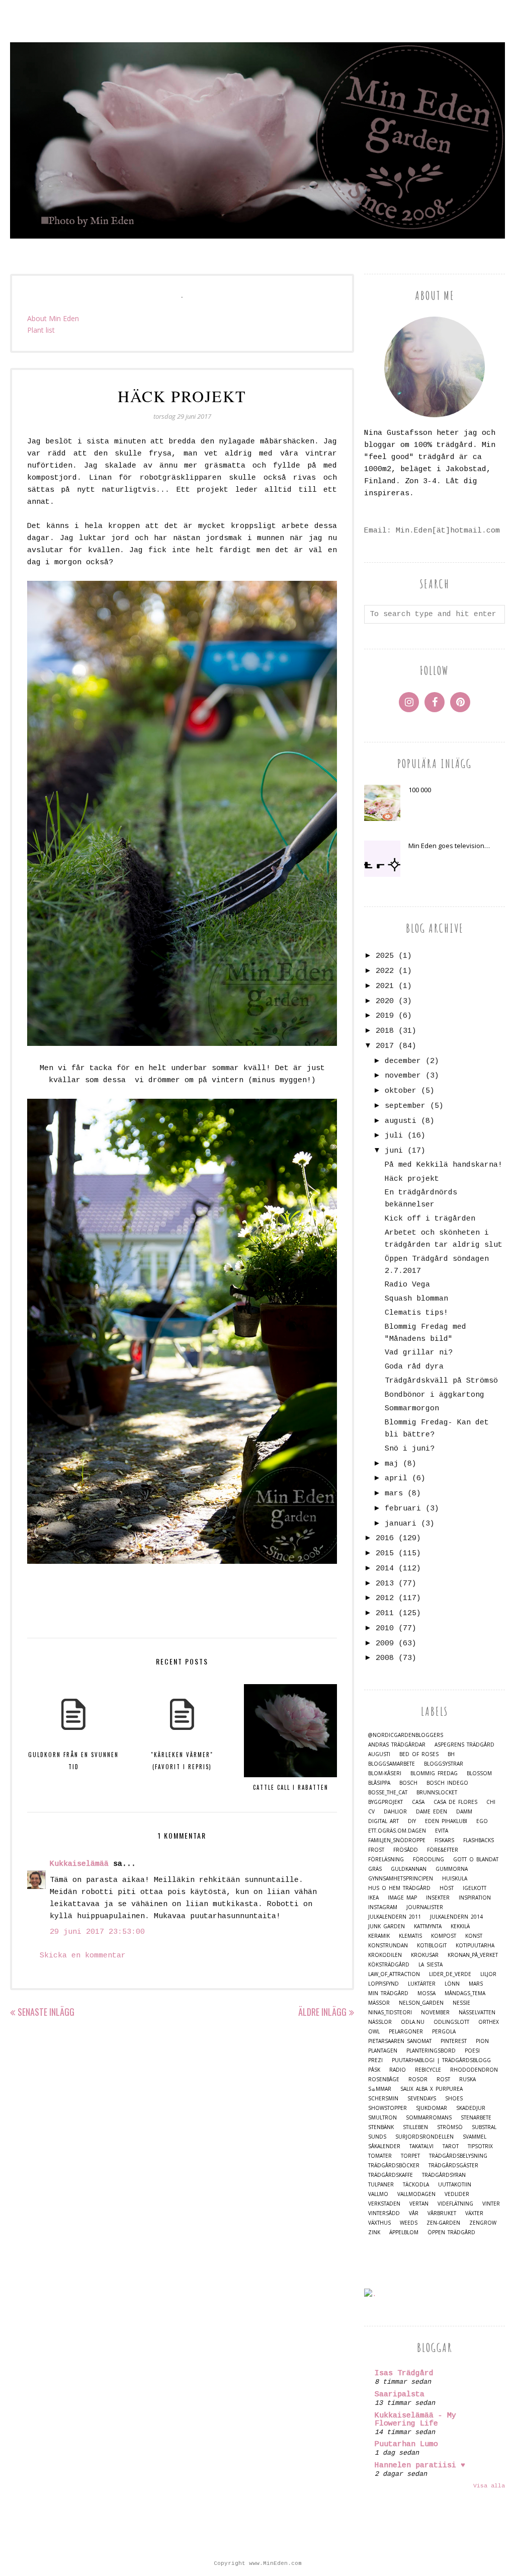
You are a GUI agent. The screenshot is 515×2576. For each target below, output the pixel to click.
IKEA (373, 1898)
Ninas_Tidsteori (390, 2013)
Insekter (438, 1898)
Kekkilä (460, 1926)
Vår (414, 2213)
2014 (385, 1569)
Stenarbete (476, 2118)
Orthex (489, 2022)
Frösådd (406, 1850)
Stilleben (415, 2127)
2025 (385, 956)
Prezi (375, 2060)
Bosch (408, 1783)
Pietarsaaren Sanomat (400, 2041)
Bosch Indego (447, 1783)
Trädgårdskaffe (391, 2175)
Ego (482, 1821)
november (403, 1076)
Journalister (425, 1907)
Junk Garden (387, 1926)
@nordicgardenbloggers (406, 1735)
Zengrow (483, 2223)
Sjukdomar (432, 2108)
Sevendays (422, 2099)
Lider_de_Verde (450, 1974)
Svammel (475, 2137)
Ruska (467, 2079)
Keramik (379, 1936)
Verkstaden (384, 2204)
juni (394, 1151)
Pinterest (454, 2041)
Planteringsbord (431, 2051)
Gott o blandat (476, 1860)
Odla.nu (413, 2022)
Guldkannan (409, 1869)
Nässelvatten (477, 2013)
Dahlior (395, 1812)
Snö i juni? (410, 1449)
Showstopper (388, 2108)
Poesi (472, 2051)
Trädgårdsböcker (394, 2166)
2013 (385, 1584)
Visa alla (489, 2486)
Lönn (452, 1984)
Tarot (451, 2146)
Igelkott (475, 1888)
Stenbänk (381, 2127)
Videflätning (455, 2204)
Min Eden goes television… (449, 846)
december (403, 1061)
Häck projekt (412, 1179)
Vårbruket (442, 2213)
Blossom (479, 1773)
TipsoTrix (480, 2146)
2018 (385, 1031)
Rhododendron (474, 2070)
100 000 (420, 790)
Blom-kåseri (385, 1773)
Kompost (444, 1936)
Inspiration (475, 1898)
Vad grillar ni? (419, 1353)
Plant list (41, 330)
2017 (385, 1046)
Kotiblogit (432, 1946)
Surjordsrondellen (424, 2137)
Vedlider (457, 2194)
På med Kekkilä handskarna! (444, 1165)
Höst (447, 1888)
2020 (385, 1001)
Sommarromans (429, 2118)
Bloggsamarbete (392, 1764)
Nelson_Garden (421, 2003)
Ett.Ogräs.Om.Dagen (397, 1831)
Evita (442, 1831)
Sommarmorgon (412, 1409)
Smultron (382, 2118)
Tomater (380, 2156)
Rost (443, 2079)
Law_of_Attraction (394, 1974)
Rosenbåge (384, 2079)
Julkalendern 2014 (456, 1917)
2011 (385, 1613)
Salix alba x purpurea (432, 2089)
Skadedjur (471, 2108)
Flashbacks (479, 1840)
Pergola (444, 2032)
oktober (401, 1091)
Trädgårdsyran (444, 2175)
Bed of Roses (419, 1754)
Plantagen (383, 2051)
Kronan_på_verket (473, 1955)
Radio (398, 2070)
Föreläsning (386, 1860)
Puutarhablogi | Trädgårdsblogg (441, 2060)
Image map (402, 1898)
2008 (385, 1658)
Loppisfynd (383, 1984)
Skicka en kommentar (83, 1956)
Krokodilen (385, 1955)
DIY (412, 1821)
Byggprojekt (385, 1802)
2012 (385, 1598)
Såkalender (384, 2146)
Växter (474, 2213)
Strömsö (450, 2127)
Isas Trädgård (404, 2373)
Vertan (419, 2204)
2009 (385, 1644)
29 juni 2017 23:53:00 (97, 1932)
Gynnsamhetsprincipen (401, 1879)
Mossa (426, 1993)
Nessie (461, 2003)
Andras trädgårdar (397, 1745)
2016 (385, 1538)
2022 (385, 971)
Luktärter (422, 1984)
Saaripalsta (400, 2395)
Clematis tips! (416, 1313)
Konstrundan (388, 1946)
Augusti (379, 1754)
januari (401, 1524)
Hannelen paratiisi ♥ (420, 2466)
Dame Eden (432, 1812)
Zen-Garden (443, 2223)
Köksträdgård (389, 1965)
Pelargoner (406, 2032)
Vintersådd (384, 2213)
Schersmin (383, 2099)
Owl (374, 2032)
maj (392, 1464)
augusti (401, 1121)
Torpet (410, 2156)
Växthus (379, 2223)
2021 (385, 986)
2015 (385, 1554)
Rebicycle (428, 2070)
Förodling (428, 1860)
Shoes (454, 2099)
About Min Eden (53, 318)
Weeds (409, 2223)
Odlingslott (451, 2022)
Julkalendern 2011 (395, 1917)
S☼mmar (380, 2089)
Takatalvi (421, 2146)
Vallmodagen (416, 2194)
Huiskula (455, 1879)
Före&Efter (443, 1850)
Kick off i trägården (430, 1219)
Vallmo (378, 2194)
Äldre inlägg (322, 2012)
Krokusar (425, 1955)
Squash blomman (416, 1299)
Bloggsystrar (444, 1764)
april (396, 1479)
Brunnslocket (437, 1793)
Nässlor (380, 2022)
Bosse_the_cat (388, 1793)
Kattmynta (428, 1926)
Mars (476, 1984)
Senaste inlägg (46, 2012)
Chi (491, 1802)
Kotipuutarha (475, 1946)
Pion (482, 2041)
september (405, 1106)
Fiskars (444, 1840)
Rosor (418, 2079)
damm (464, 1812)
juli (394, 1136)
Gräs (375, 1869)
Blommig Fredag (434, 1773)
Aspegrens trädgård (464, 1745)
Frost (376, 1850)
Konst (474, 1936)
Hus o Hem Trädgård (399, 1888)
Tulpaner (381, 2185)
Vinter (491, 2204)
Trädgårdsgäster (453, 2166)
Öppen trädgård (451, 2232)
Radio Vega (407, 1285)
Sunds (377, 2137)
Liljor (488, 1974)
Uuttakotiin (455, 2185)
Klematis (410, 1936)
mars (394, 1494)
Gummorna (452, 1869)
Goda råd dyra (414, 1367)
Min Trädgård (388, 1993)
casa (418, 1802)
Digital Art (383, 1821)
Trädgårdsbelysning (458, 2156)
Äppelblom (404, 2232)
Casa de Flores (455, 1802)
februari (403, 1509)
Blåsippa (379, 1783)
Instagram (383, 1907)
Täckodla (416, 2185)
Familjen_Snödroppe (397, 1840)
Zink (374, 2232)
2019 (385, 1016)
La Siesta (431, 1965)
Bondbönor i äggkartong (435, 1395)
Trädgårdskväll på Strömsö (441, 1381)
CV (371, 1812)
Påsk (374, 2070)
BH (451, 1754)
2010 (385, 1628)
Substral (484, 2127)
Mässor (379, 2003)
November (435, 2013)
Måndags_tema (465, 1993)
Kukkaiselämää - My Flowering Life (415, 2420)
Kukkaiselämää (79, 1864)
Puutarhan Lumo (406, 2444)
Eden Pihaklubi (446, 1821)
